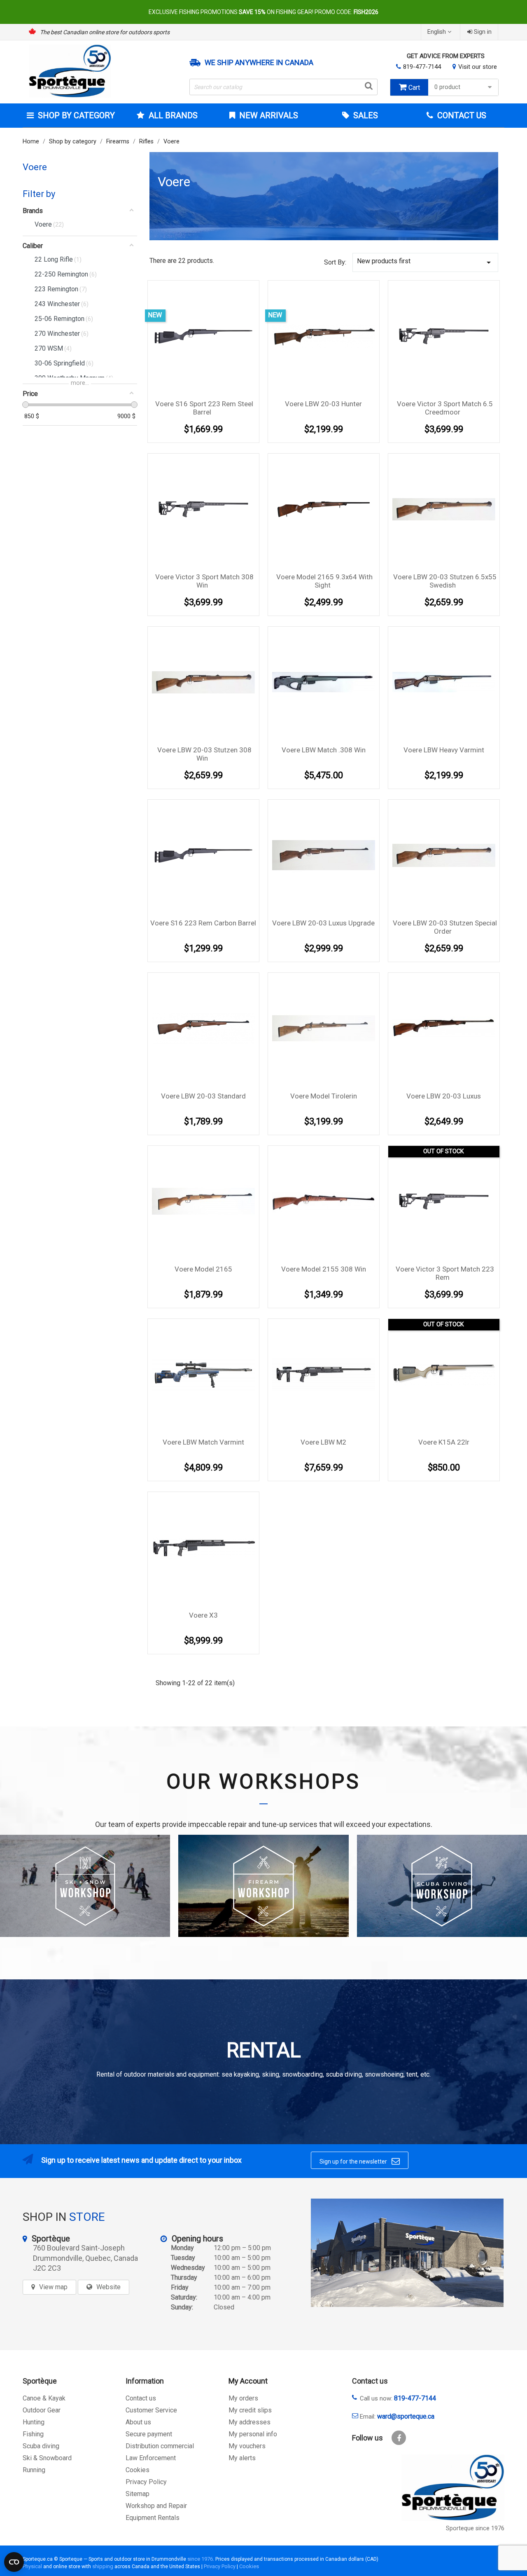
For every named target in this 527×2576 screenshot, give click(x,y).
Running (34, 2470)
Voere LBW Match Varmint (203, 1442)
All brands (173, 115)
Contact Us (461, 115)
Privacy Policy (146, 2482)
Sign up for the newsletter (360, 2161)
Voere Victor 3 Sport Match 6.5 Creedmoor (445, 408)
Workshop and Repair (156, 2506)
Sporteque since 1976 (475, 2528)
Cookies (138, 2470)
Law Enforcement (151, 2458)
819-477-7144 (422, 67)
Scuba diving (41, 2446)
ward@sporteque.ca (406, 2416)
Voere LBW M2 (323, 1442)
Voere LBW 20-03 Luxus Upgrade (323, 923)
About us (138, 2422)
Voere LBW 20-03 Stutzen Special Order (445, 927)
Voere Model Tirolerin (324, 1096)
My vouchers (247, 2446)
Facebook (399, 2438)
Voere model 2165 (203, 1269)
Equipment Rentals (153, 2518)
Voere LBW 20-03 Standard (203, 1096)
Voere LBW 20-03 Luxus (444, 1096)
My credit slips (250, 2410)
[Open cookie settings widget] (14, 2562)
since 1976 (200, 2559)
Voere (35, 167)
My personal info (253, 2434)
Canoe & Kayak (44, 2398)
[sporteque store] (407, 2253)
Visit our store (478, 67)
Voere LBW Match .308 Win (324, 750)
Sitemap (138, 2494)
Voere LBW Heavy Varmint (444, 750)
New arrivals (268, 115)
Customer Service (151, 2410)
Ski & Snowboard (47, 2458)
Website (108, 2287)
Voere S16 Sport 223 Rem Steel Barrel (204, 408)
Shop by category (76, 115)
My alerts (242, 2458)
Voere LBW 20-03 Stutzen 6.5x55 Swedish (445, 581)
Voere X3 (203, 1615)
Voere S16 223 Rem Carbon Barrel (203, 923)
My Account (248, 2381)
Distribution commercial (160, 2446)
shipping (103, 2566)
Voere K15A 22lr (444, 1442)
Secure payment (149, 2434)
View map (53, 2287)
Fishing (33, 2434)
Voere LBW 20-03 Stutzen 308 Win (204, 754)
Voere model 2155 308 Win (324, 1269)
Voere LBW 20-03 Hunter (323, 404)
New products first (425, 262)
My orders (243, 2398)
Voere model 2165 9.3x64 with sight (324, 581)
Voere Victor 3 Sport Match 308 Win (204, 581)
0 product (447, 87)
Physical (32, 2566)
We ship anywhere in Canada (259, 63)
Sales (365, 115)
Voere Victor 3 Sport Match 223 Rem (445, 1273)
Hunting (34, 2422)
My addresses (250, 2422)
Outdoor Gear (42, 2410)
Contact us (141, 2398)
